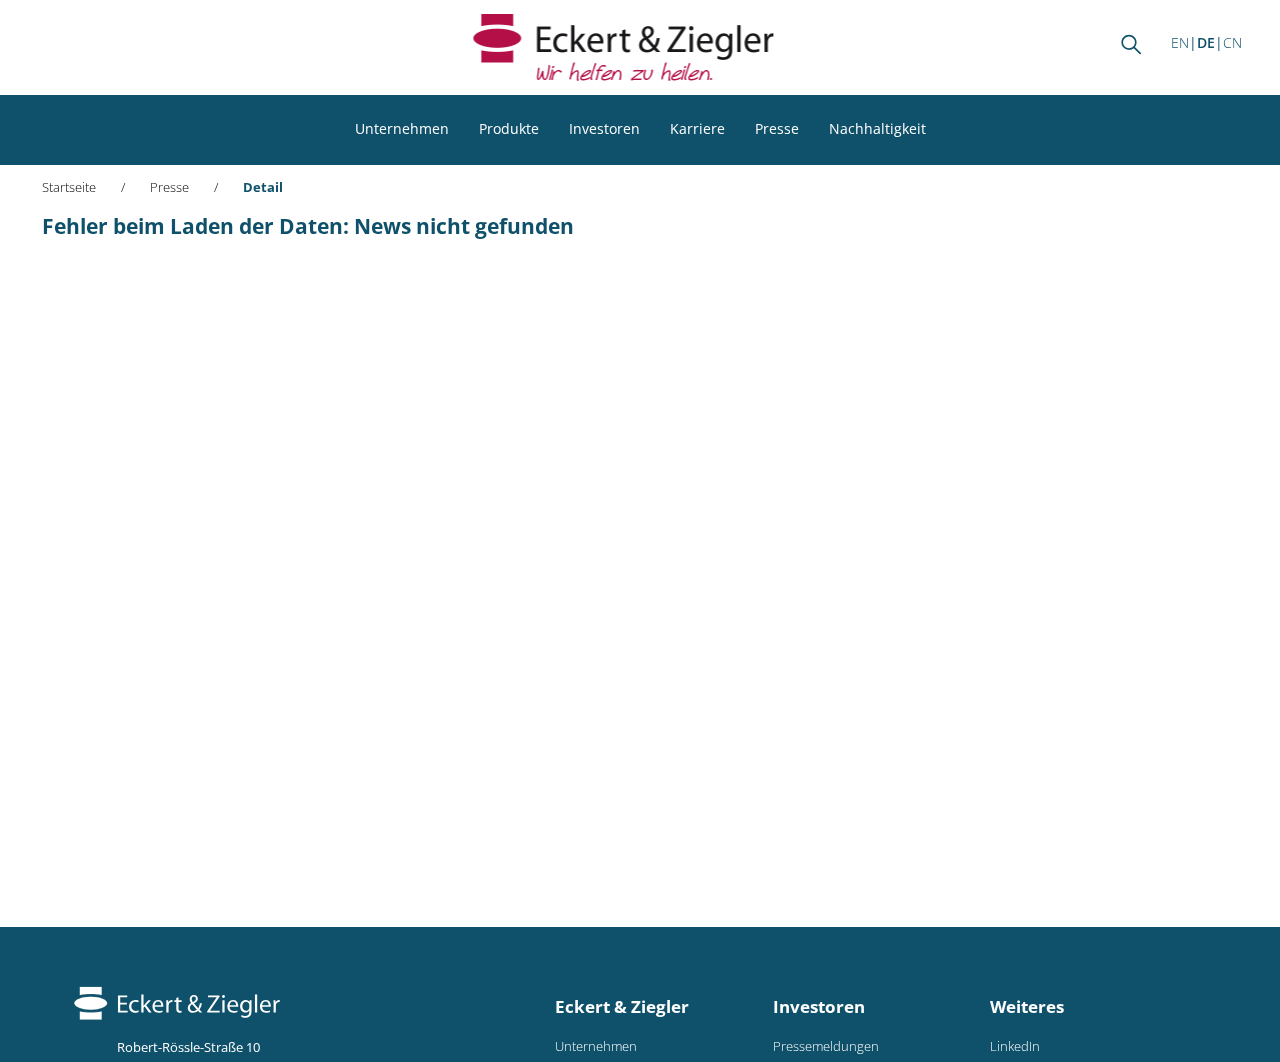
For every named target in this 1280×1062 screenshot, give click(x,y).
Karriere (697, 128)
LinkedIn (1015, 1046)
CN (1232, 42)
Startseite (69, 187)
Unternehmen (402, 128)
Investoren (604, 128)
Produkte (509, 128)
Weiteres (1027, 1006)
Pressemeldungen (826, 1046)
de (1206, 42)
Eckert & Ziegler (622, 1006)
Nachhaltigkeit (877, 128)
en (1180, 42)
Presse (777, 128)
